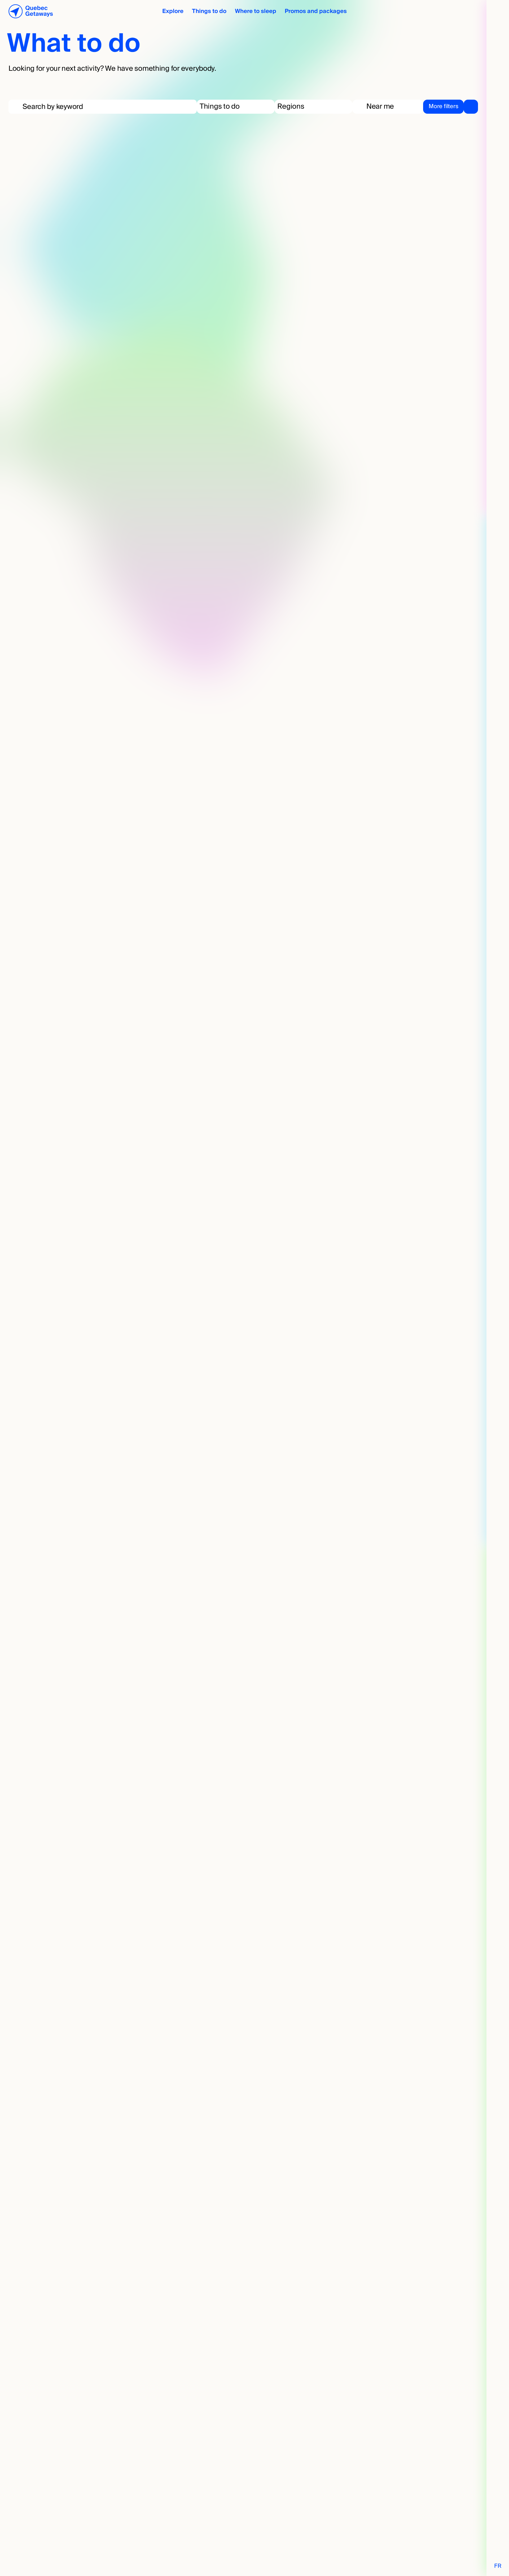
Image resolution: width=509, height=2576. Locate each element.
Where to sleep (256, 11)
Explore (173, 11)
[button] (236, 107)
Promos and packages (316, 11)
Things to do (209, 11)
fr (498, 2566)
